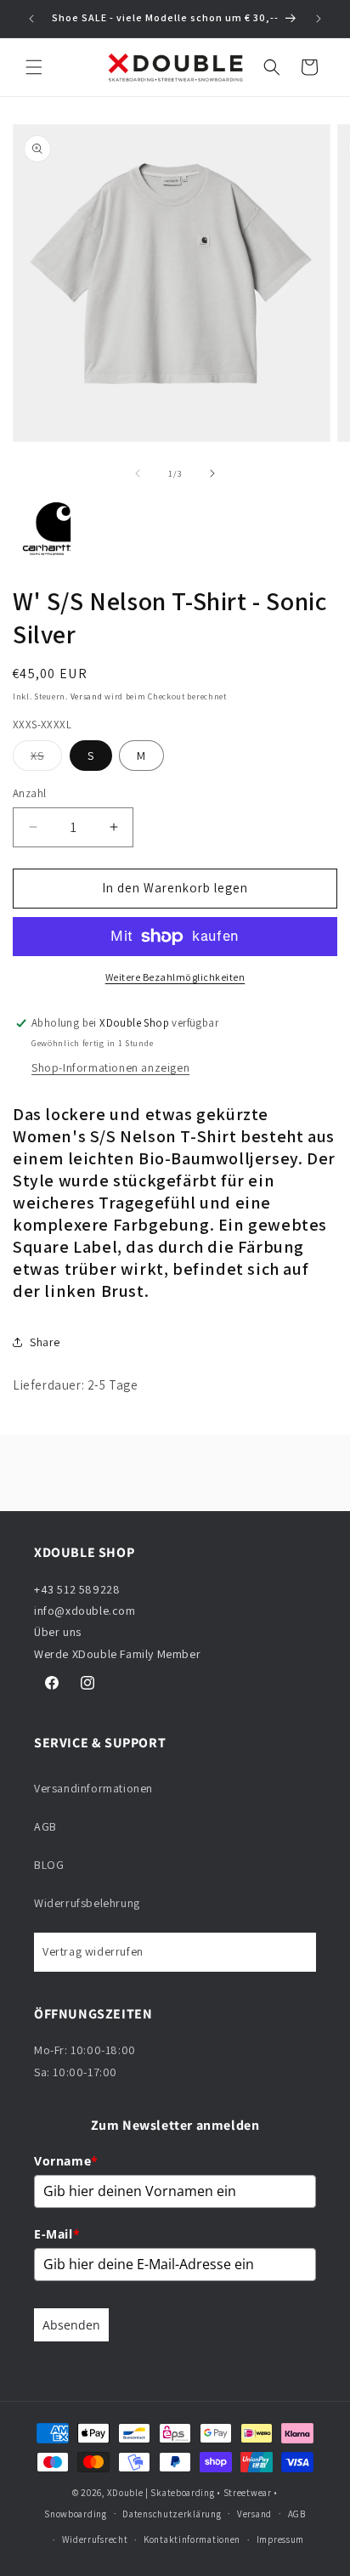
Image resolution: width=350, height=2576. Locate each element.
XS (46, 759)
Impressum (280, 2539)
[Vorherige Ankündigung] (31, 19)
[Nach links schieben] (138, 473)
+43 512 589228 (77, 1589)
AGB (45, 1826)
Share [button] (45, 1342)
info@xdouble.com (86, 1611)
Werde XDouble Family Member (117, 1654)
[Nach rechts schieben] (212, 473)
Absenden (71, 2325)
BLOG (49, 1865)
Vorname (66, 2161)
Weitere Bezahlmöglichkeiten (175, 977)
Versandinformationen (93, 1788)
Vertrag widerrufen (93, 1951)
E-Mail (57, 2234)
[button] (34, 67)
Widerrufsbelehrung (87, 1903)
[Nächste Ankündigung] (319, 19)
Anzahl (29, 793)
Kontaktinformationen (192, 2539)
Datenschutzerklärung (172, 2514)
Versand (87, 696)
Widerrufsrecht (95, 2539)
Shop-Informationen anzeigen (110, 1067)
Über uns (58, 1632)
